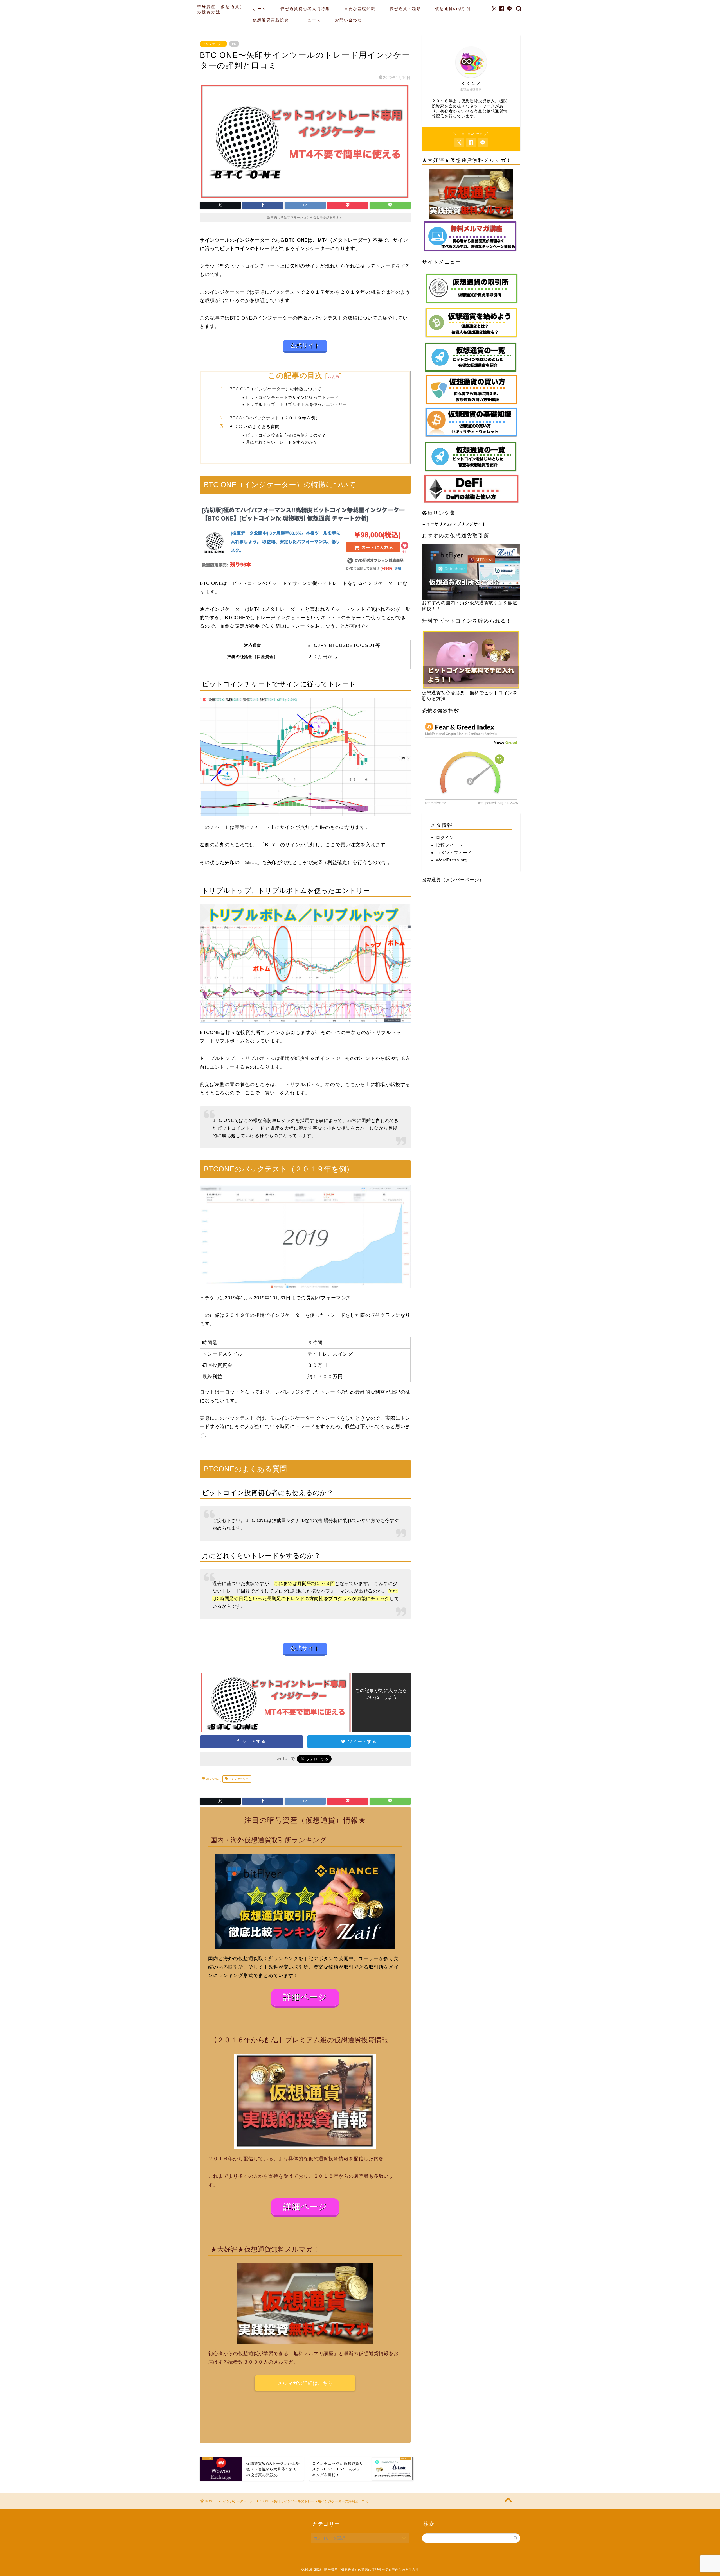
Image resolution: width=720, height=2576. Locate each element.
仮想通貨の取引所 (453, 9)
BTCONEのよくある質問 (255, 427)
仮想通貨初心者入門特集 (305, 9)
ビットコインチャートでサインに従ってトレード (292, 397)
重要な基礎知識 (360, 9)
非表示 (334, 377)
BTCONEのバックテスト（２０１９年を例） (275, 418)
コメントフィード (454, 853)
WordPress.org (452, 860)
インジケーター (213, 44)
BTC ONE (212, 1779)
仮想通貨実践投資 (271, 20)
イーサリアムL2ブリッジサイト (456, 524)
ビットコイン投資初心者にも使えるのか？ (286, 435)
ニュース (312, 20)
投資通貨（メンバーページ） (453, 880)
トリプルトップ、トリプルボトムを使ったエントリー (296, 404)
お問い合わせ (348, 20)
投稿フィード (449, 845)
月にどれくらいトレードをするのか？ (282, 442)
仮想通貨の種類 (405, 9)
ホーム (260, 9)
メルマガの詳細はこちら (305, 2383)
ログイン (445, 837)
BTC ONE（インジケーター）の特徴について (276, 389)
